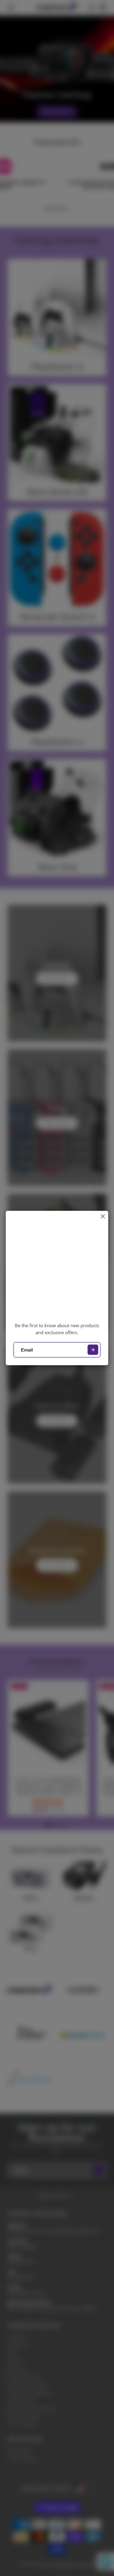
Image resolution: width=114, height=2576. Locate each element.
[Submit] (93, 1350)
